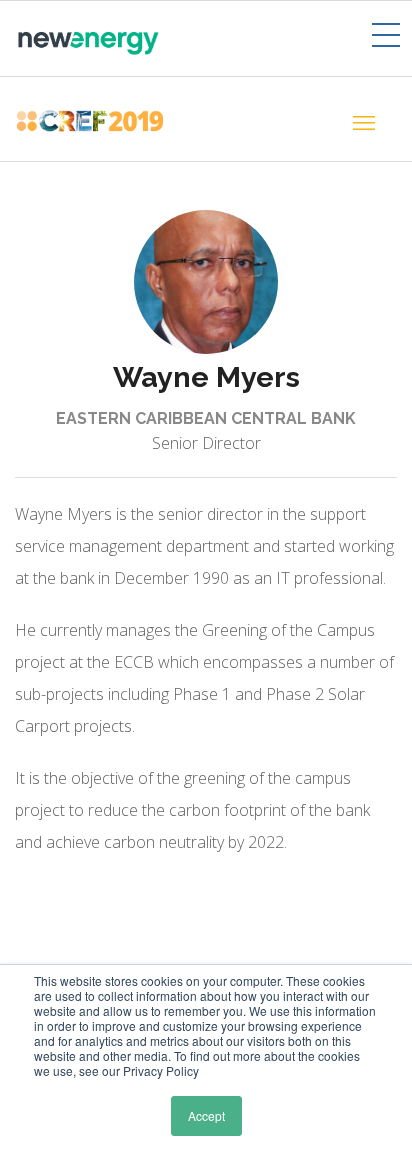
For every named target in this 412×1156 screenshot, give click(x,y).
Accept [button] (206, 1115)
